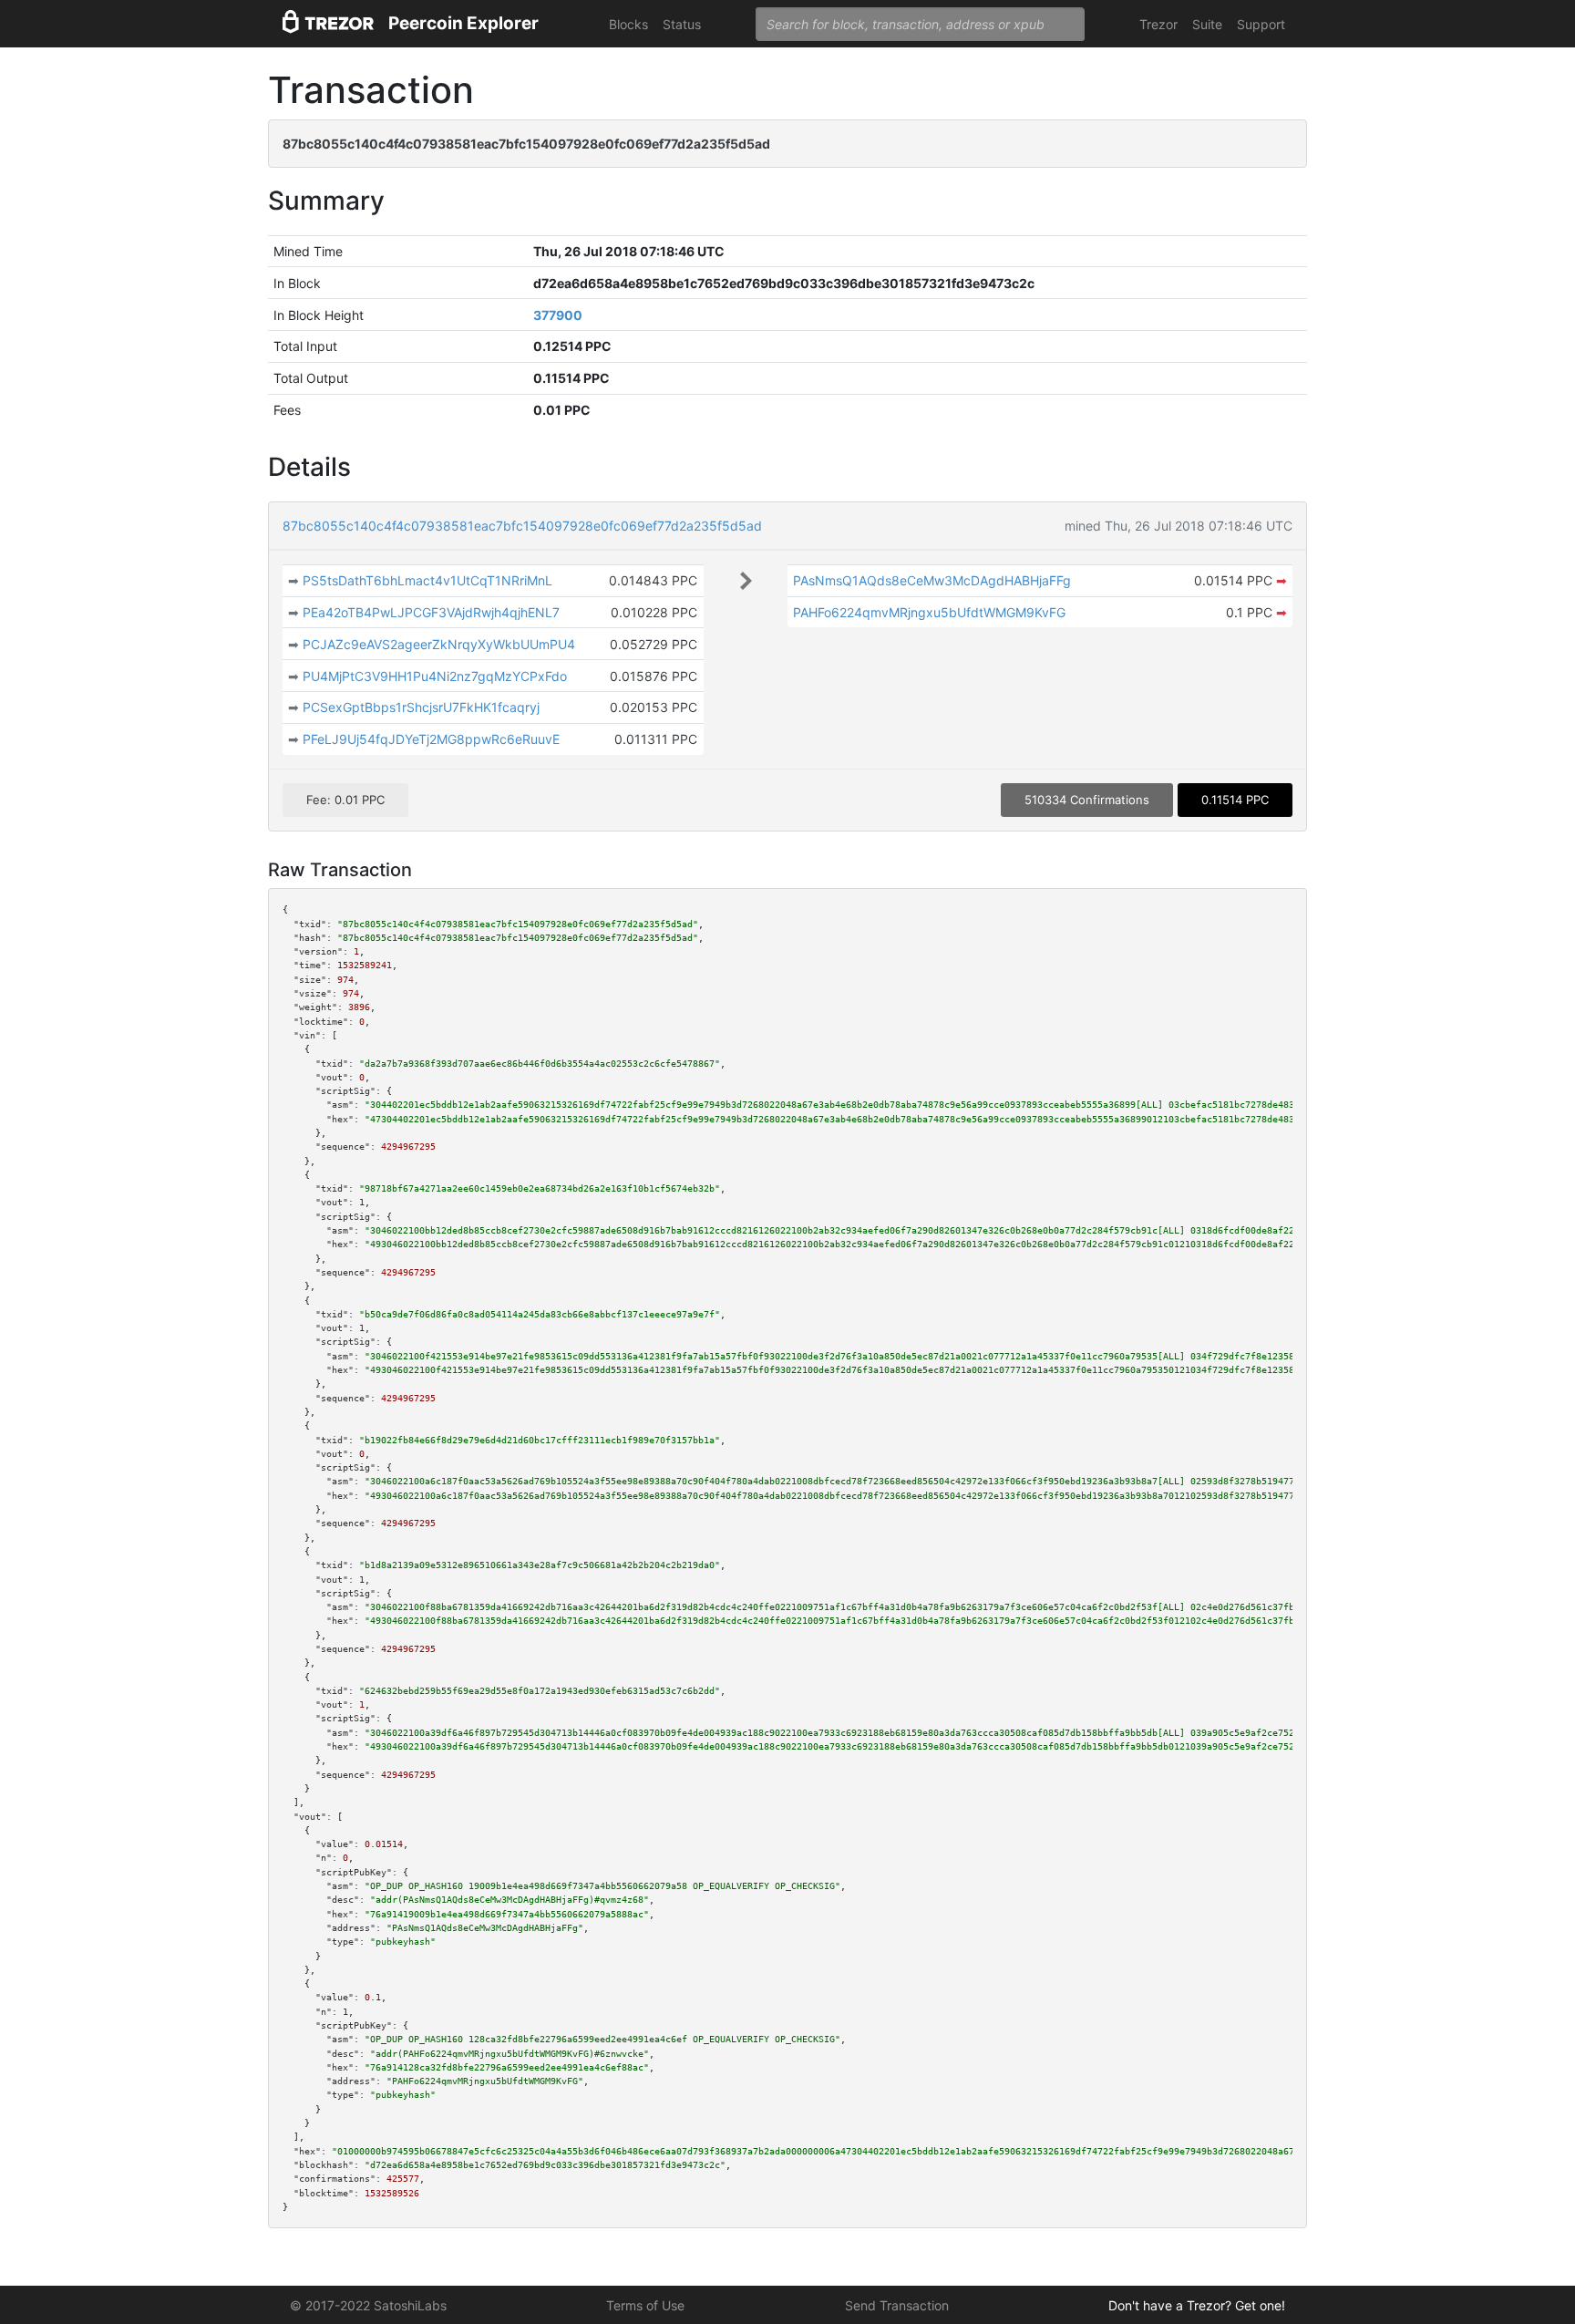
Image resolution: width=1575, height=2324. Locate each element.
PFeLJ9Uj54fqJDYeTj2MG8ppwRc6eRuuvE (431, 739)
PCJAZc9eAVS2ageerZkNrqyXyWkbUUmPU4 (439, 644)
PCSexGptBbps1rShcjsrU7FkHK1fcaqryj (421, 707)
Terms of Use (645, 2305)
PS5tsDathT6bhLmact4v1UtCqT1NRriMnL (427, 580)
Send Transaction (897, 2305)
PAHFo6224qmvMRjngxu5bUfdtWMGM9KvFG (929, 612)
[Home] (328, 24)
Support (1261, 24)
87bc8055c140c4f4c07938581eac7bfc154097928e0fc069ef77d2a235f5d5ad (522, 526)
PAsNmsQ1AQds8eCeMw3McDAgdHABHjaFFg (932, 580)
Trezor (1158, 24)
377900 (558, 315)
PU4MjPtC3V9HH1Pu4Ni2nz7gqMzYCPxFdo (435, 676)
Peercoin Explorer (463, 23)
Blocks (628, 24)
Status (682, 24)
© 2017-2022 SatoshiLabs (368, 2305)
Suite (1207, 24)
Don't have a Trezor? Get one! (1197, 2305)
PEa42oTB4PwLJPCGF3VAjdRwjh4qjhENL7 (431, 612)
